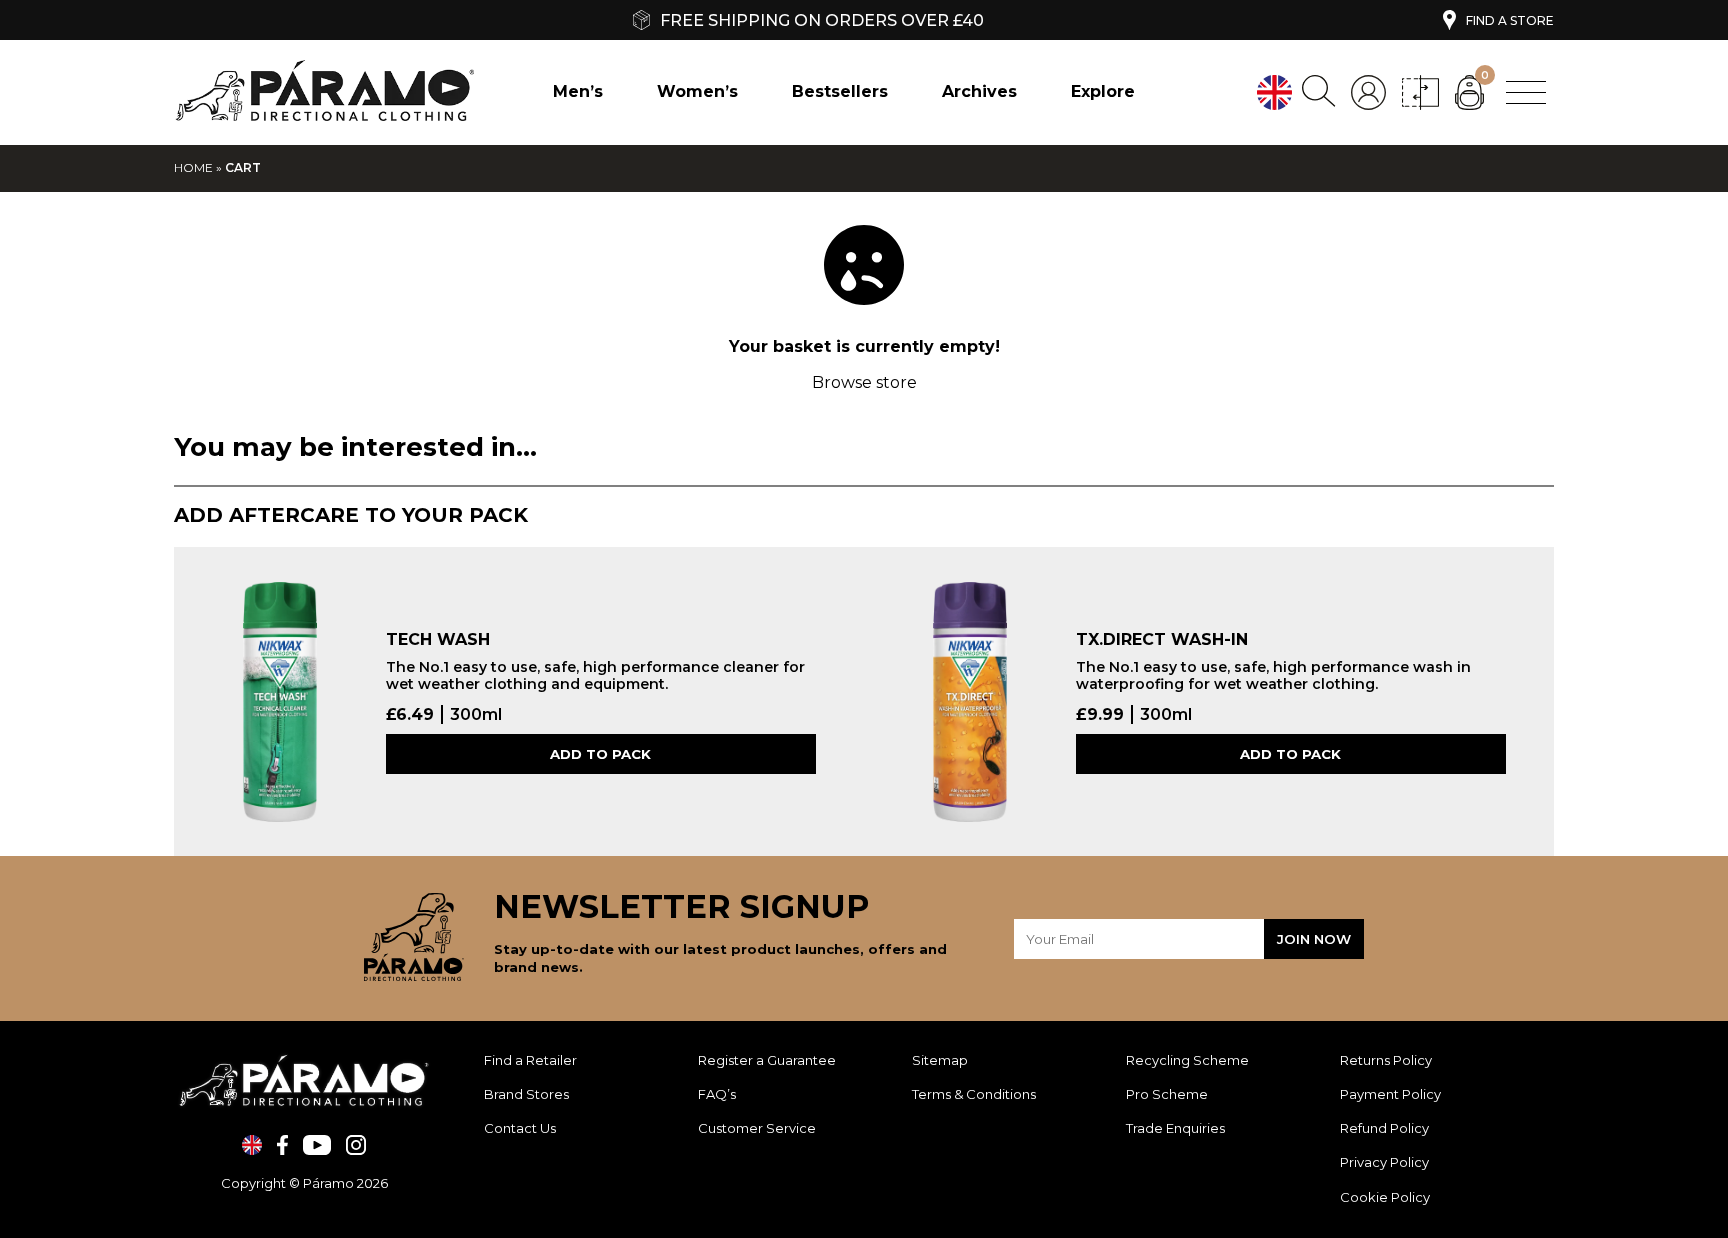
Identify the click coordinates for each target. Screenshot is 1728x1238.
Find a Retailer (530, 1060)
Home (193, 167)
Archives (979, 91)
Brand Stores (526, 1094)
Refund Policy (1386, 1128)
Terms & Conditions (974, 1094)
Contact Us (520, 1128)
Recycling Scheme (1187, 1060)
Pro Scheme (1167, 1094)
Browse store (864, 382)
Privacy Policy (1384, 1162)
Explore (1103, 91)
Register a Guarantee (767, 1060)
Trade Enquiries (1175, 1128)
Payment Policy (1392, 1094)
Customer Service (757, 1128)
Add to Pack (600, 754)
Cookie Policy (1385, 1197)
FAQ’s (717, 1094)
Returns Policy (1387, 1060)
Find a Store (1510, 20)
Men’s (578, 91)
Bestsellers (840, 91)
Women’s (697, 91)
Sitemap (940, 1060)
